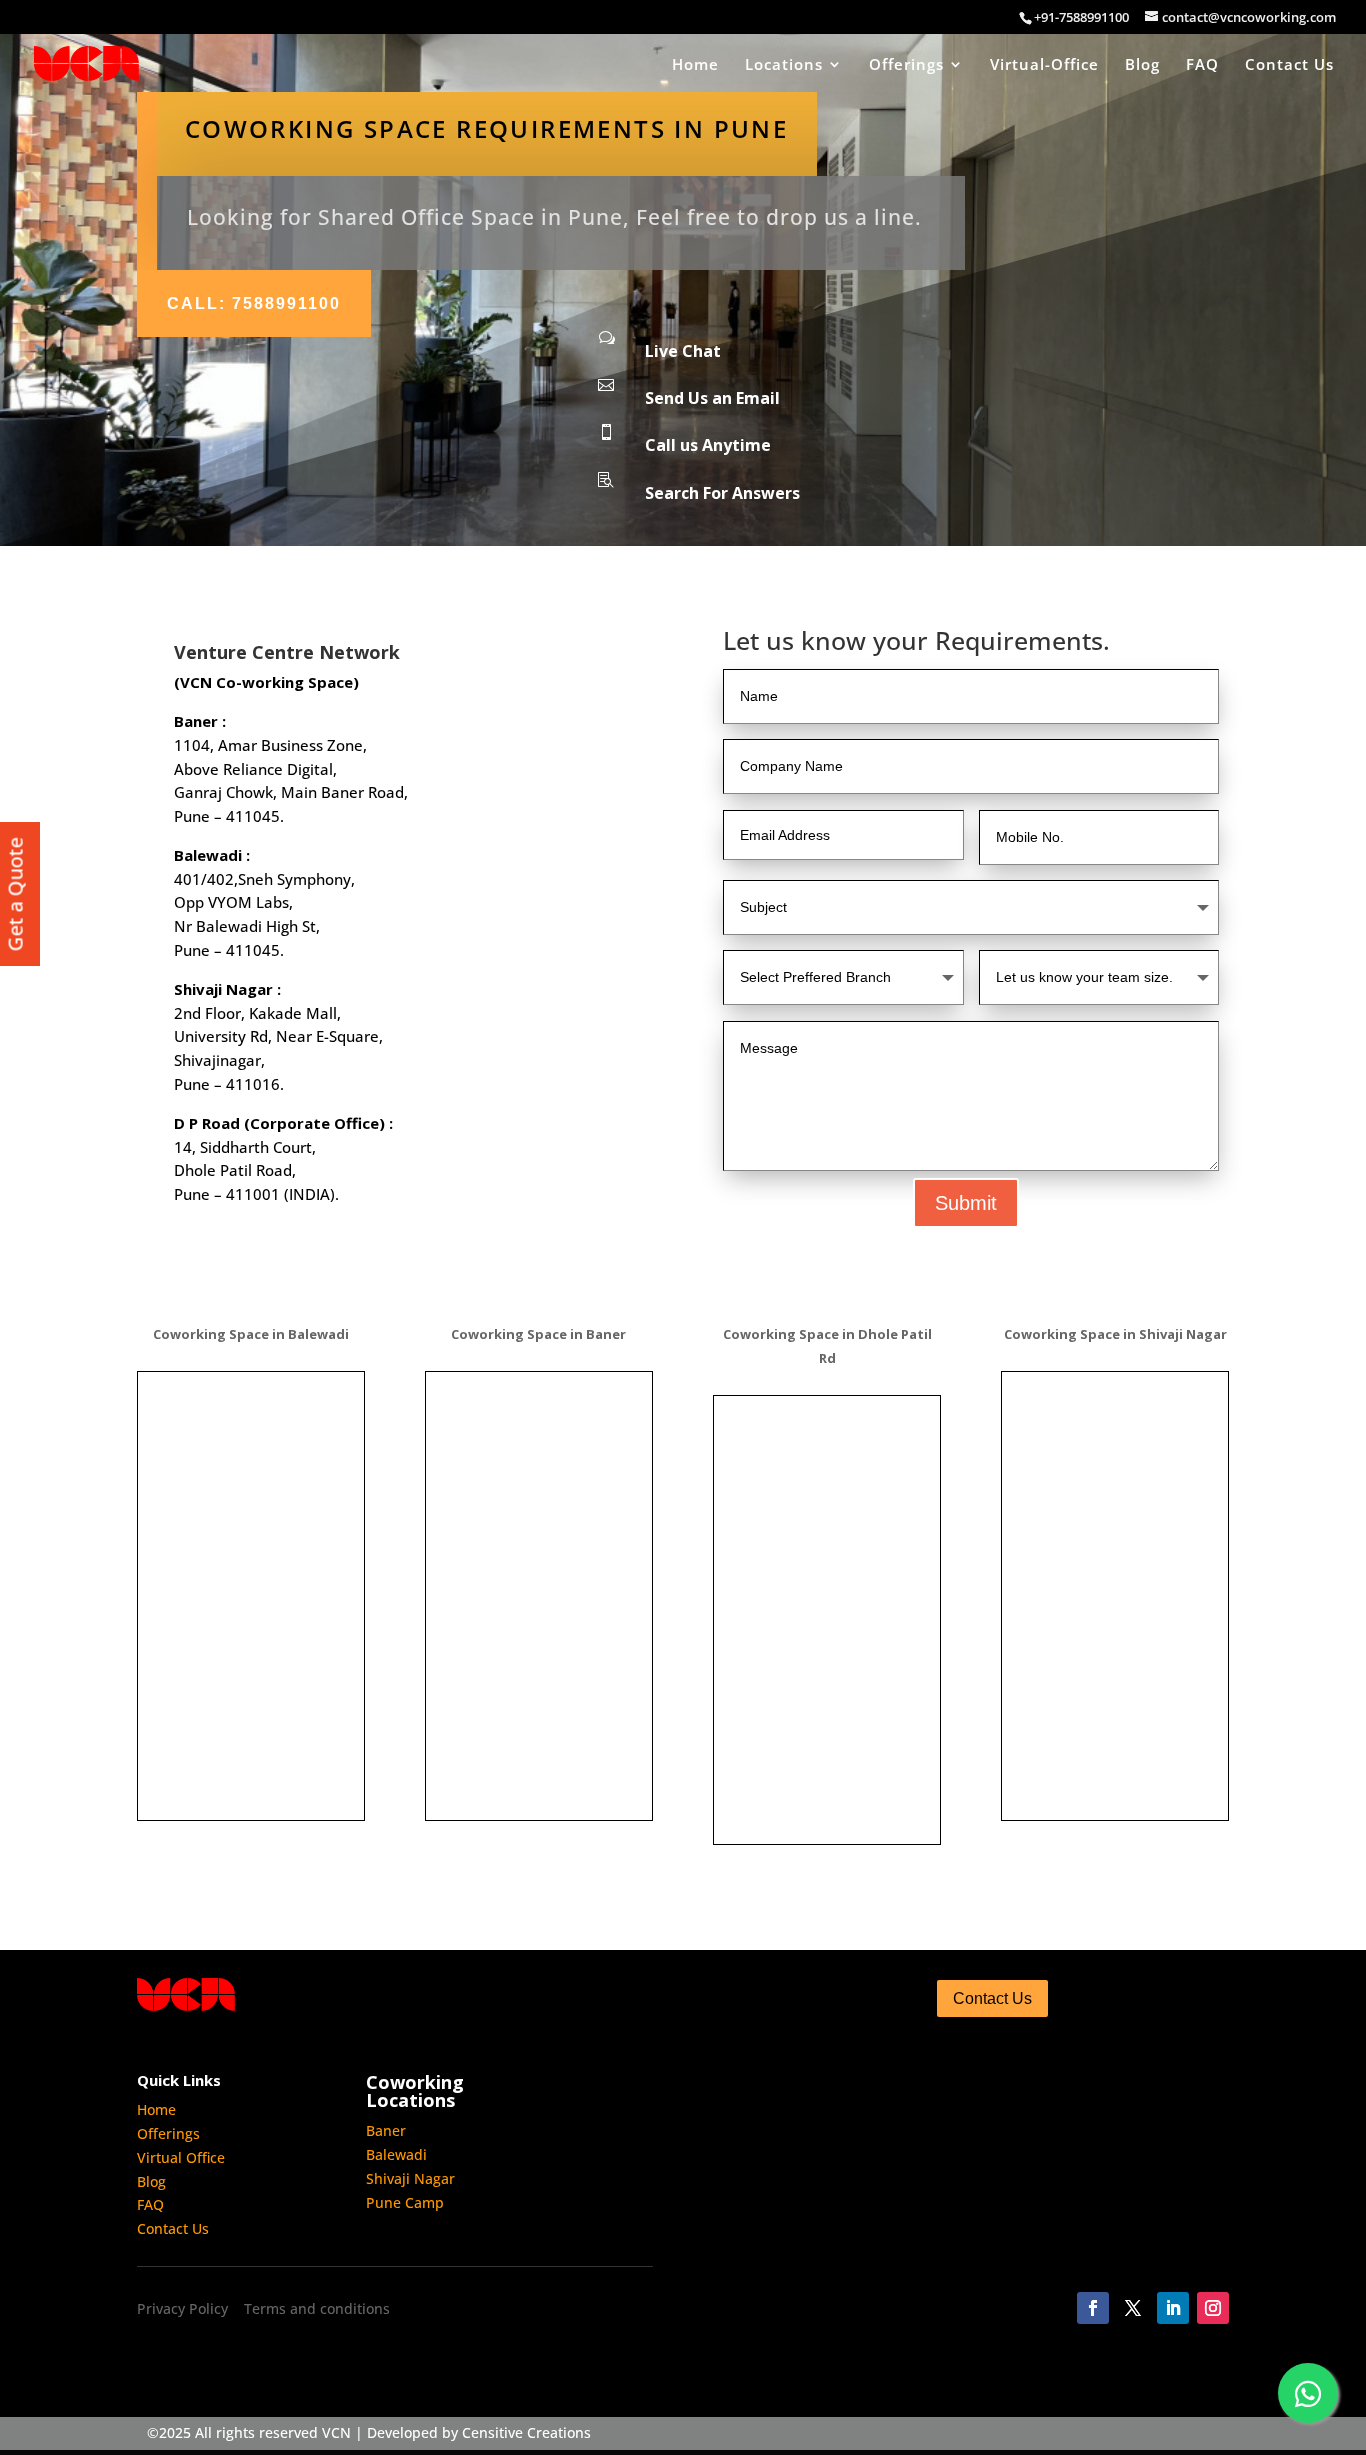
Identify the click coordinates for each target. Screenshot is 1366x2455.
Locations (784, 65)
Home (695, 65)
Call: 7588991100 (254, 303)
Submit (966, 1203)
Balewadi (396, 2154)
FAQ (1202, 65)
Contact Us (1289, 65)
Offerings (906, 65)
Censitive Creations (526, 2432)
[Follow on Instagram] (1213, 2308)
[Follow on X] (1133, 2308)
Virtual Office (181, 2157)
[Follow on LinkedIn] (1173, 2308)
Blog (1142, 65)
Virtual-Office (1044, 65)
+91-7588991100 (1081, 17)
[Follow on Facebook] (1093, 2308)
